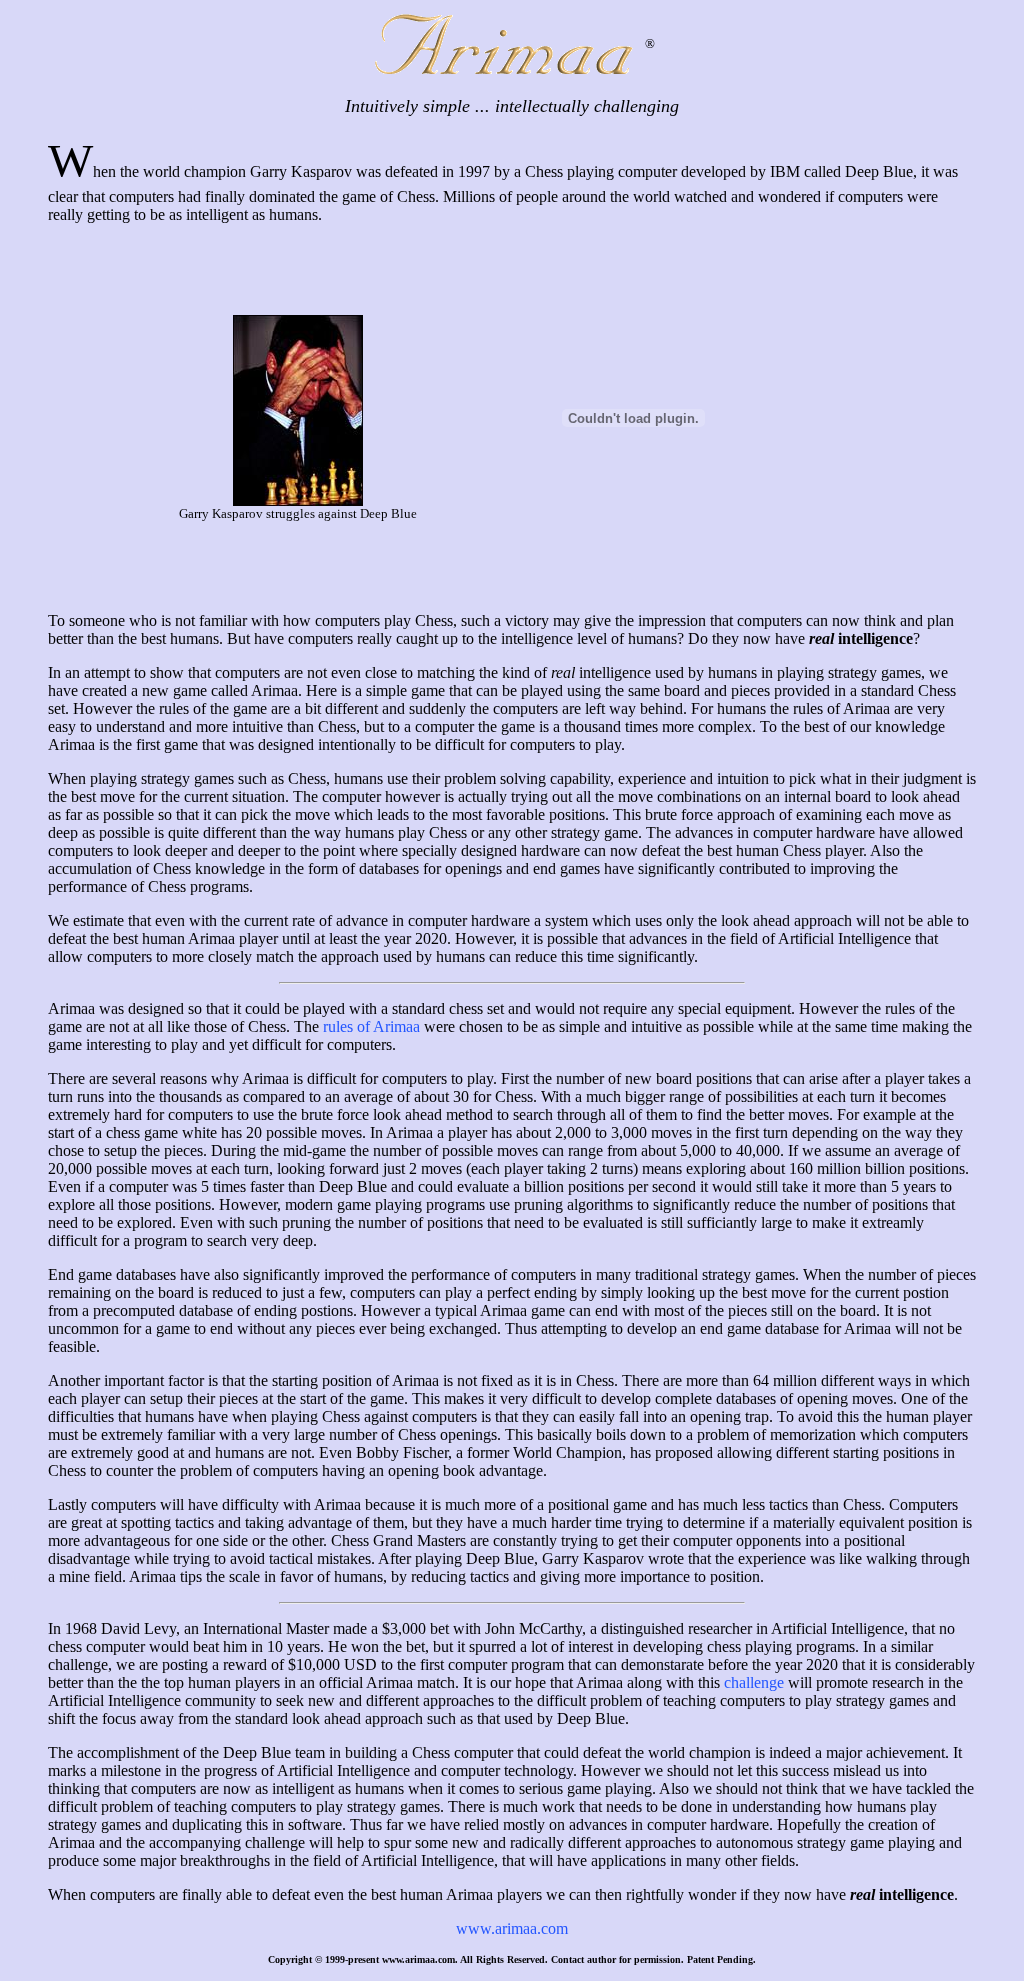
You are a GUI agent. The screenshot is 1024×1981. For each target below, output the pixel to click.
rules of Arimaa (371, 1026)
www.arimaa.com (512, 1928)
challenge (754, 1682)
